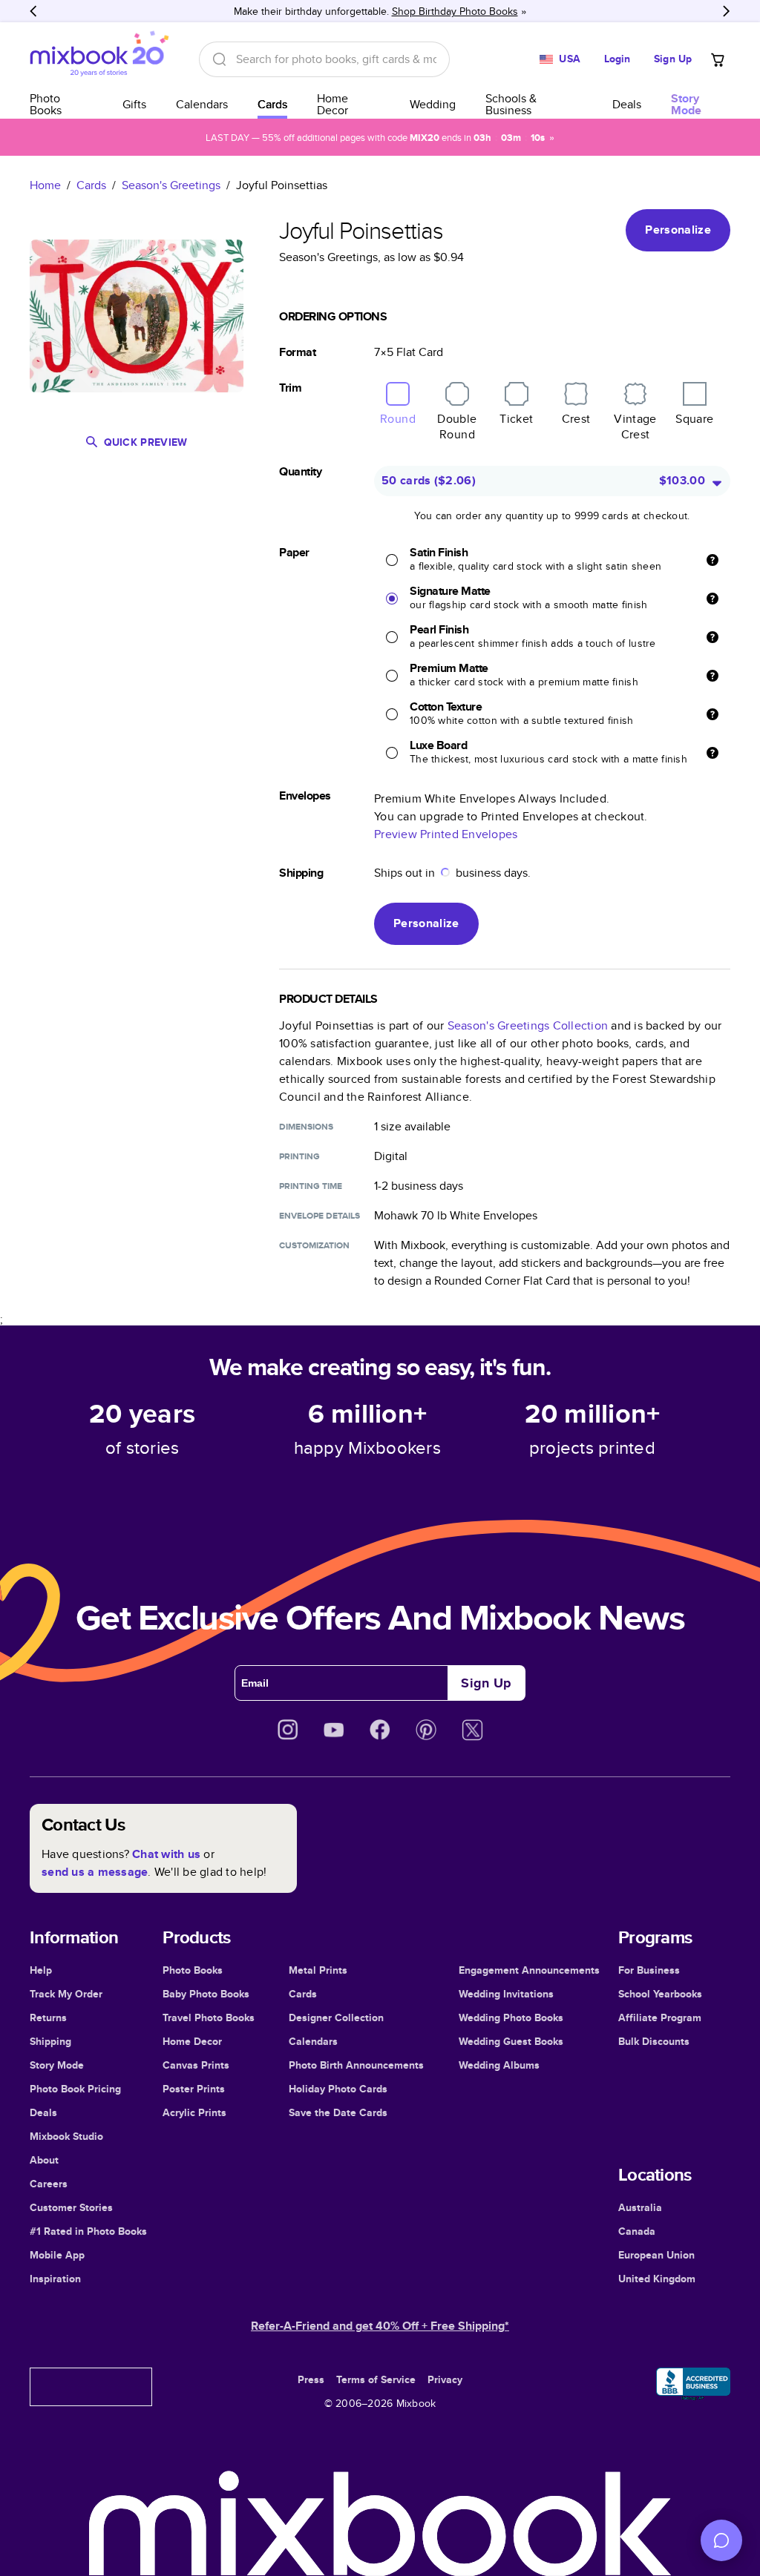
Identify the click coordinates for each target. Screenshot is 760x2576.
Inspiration (55, 2279)
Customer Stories (71, 2207)
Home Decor (332, 104)
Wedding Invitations (506, 1994)
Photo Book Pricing (75, 2089)
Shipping (50, 2041)
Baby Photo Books (206, 1994)
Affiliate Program (660, 2017)
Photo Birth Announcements (356, 2065)
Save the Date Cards (338, 2112)
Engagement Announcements (529, 1970)
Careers (49, 2184)
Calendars (202, 104)
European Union (656, 2255)
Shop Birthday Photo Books (455, 11)
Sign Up (673, 59)
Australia (640, 2207)
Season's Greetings (171, 185)
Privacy (445, 2379)
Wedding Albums (499, 2065)
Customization (314, 1245)
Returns (48, 2017)
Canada (637, 2231)
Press (311, 2379)
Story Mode (57, 2065)
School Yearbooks (660, 1994)
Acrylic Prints (194, 2112)
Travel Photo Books (209, 2017)
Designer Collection (336, 2017)
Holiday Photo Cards (338, 2089)
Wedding (433, 104)
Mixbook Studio (66, 2136)
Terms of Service (376, 2379)
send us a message (95, 1872)
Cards (272, 104)
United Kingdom (657, 2279)
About (44, 2160)
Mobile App (57, 2255)
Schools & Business (511, 104)
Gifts (134, 104)
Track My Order (66, 1994)
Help (41, 1970)
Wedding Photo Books (511, 2017)
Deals (627, 104)
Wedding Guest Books (511, 2041)
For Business (649, 1970)
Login (617, 59)
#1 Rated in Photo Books (88, 2231)
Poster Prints (194, 2089)
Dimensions (306, 1127)
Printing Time (311, 1186)
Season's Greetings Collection (528, 1025)
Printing (299, 1156)
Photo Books (46, 104)
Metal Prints (318, 1970)
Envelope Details (320, 1216)
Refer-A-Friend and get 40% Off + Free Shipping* (380, 2326)
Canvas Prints (196, 2065)
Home (45, 185)
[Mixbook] (99, 59)
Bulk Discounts (654, 2041)
